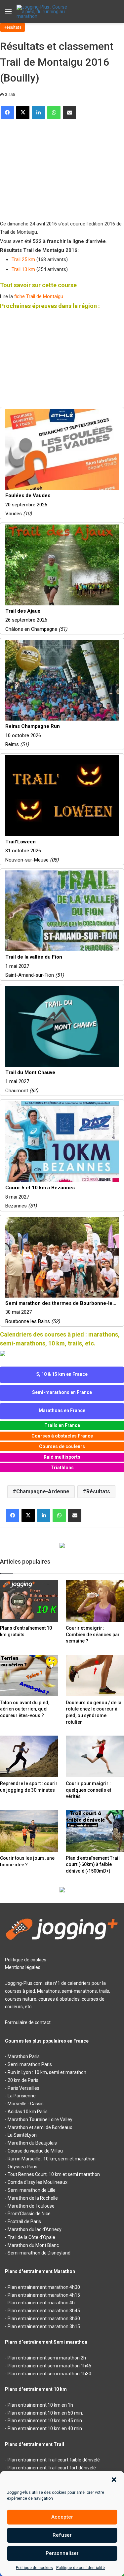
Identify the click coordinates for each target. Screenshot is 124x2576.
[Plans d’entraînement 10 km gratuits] (29, 1601)
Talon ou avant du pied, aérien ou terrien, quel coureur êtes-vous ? (25, 1709)
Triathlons (62, 1468)
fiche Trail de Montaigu (39, 296)
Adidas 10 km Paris (28, 2112)
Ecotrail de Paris (24, 2221)
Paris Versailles (23, 2088)
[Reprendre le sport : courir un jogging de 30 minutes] (29, 1756)
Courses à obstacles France (62, 1436)
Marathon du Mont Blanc (33, 2245)
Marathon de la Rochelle (33, 2198)
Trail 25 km (23, 259)
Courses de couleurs (62, 1446)
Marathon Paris (24, 2056)
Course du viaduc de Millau (35, 2151)
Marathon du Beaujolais (32, 2143)
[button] (114, 2480)
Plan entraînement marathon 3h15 (44, 2326)
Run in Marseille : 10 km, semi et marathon (52, 2159)
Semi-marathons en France (62, 1392)
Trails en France (62, 1425)
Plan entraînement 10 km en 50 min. (45, 2413)
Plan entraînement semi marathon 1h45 (49, 2366)
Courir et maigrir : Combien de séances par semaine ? (93, 1634)
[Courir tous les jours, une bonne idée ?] (29, 1831)
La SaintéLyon (22, 2135)
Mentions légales (23, 1967)
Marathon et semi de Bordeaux (40, 2127)
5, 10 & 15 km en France (62, 1374)
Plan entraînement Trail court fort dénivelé (52, 2468)
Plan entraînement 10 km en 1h (40, 2405)
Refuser (62, 2535)
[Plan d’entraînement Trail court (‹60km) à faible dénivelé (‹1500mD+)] (95, 1831)
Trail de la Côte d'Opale (31, 2237)
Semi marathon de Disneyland (39, 2253)
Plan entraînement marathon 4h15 (44, 2295)
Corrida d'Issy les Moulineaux (38, 2182)
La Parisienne (22, 2096)
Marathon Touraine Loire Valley (40, 2119)
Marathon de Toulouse (31, 2206)
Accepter (62, 2517)
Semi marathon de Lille (32, 2190)
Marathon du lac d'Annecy (35, 2229)
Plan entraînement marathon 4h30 (44, 2287)
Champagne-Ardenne (43, 1491)
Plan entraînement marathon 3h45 (44, 2311)
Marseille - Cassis (26, 2104)
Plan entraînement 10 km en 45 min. (45, 2421)
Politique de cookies (34, 2568)
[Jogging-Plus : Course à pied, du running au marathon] (43, 12)
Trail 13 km (23, 269)
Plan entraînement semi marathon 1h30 (49, 2374)
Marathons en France (62, 1410)
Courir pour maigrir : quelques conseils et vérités (88, 1790)
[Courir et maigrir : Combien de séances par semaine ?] (95, 1601)
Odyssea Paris (22, 2167)
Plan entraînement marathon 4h (41, 2303)
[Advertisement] (50, 167)
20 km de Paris (23, 2080)
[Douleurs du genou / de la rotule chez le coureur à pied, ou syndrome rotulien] (95, 1676)
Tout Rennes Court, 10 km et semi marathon (54, 2174)
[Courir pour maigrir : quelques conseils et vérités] (95, 1756)
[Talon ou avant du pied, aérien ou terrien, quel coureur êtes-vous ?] (29, 1676)
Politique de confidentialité (81, 2568)
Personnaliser (62, 2553)
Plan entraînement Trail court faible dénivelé (54, 2460)
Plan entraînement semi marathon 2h (47, 2358)
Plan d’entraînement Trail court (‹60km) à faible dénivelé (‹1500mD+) (93, 1864)
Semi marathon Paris (30, 2064)
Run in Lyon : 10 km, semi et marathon (47, 2072)
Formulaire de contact (28, 2022)
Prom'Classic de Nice (29, 2214)
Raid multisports (62, 1457)
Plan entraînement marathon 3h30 (44, 2319)
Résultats (13, 27)
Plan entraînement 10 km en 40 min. (45, 2428)
